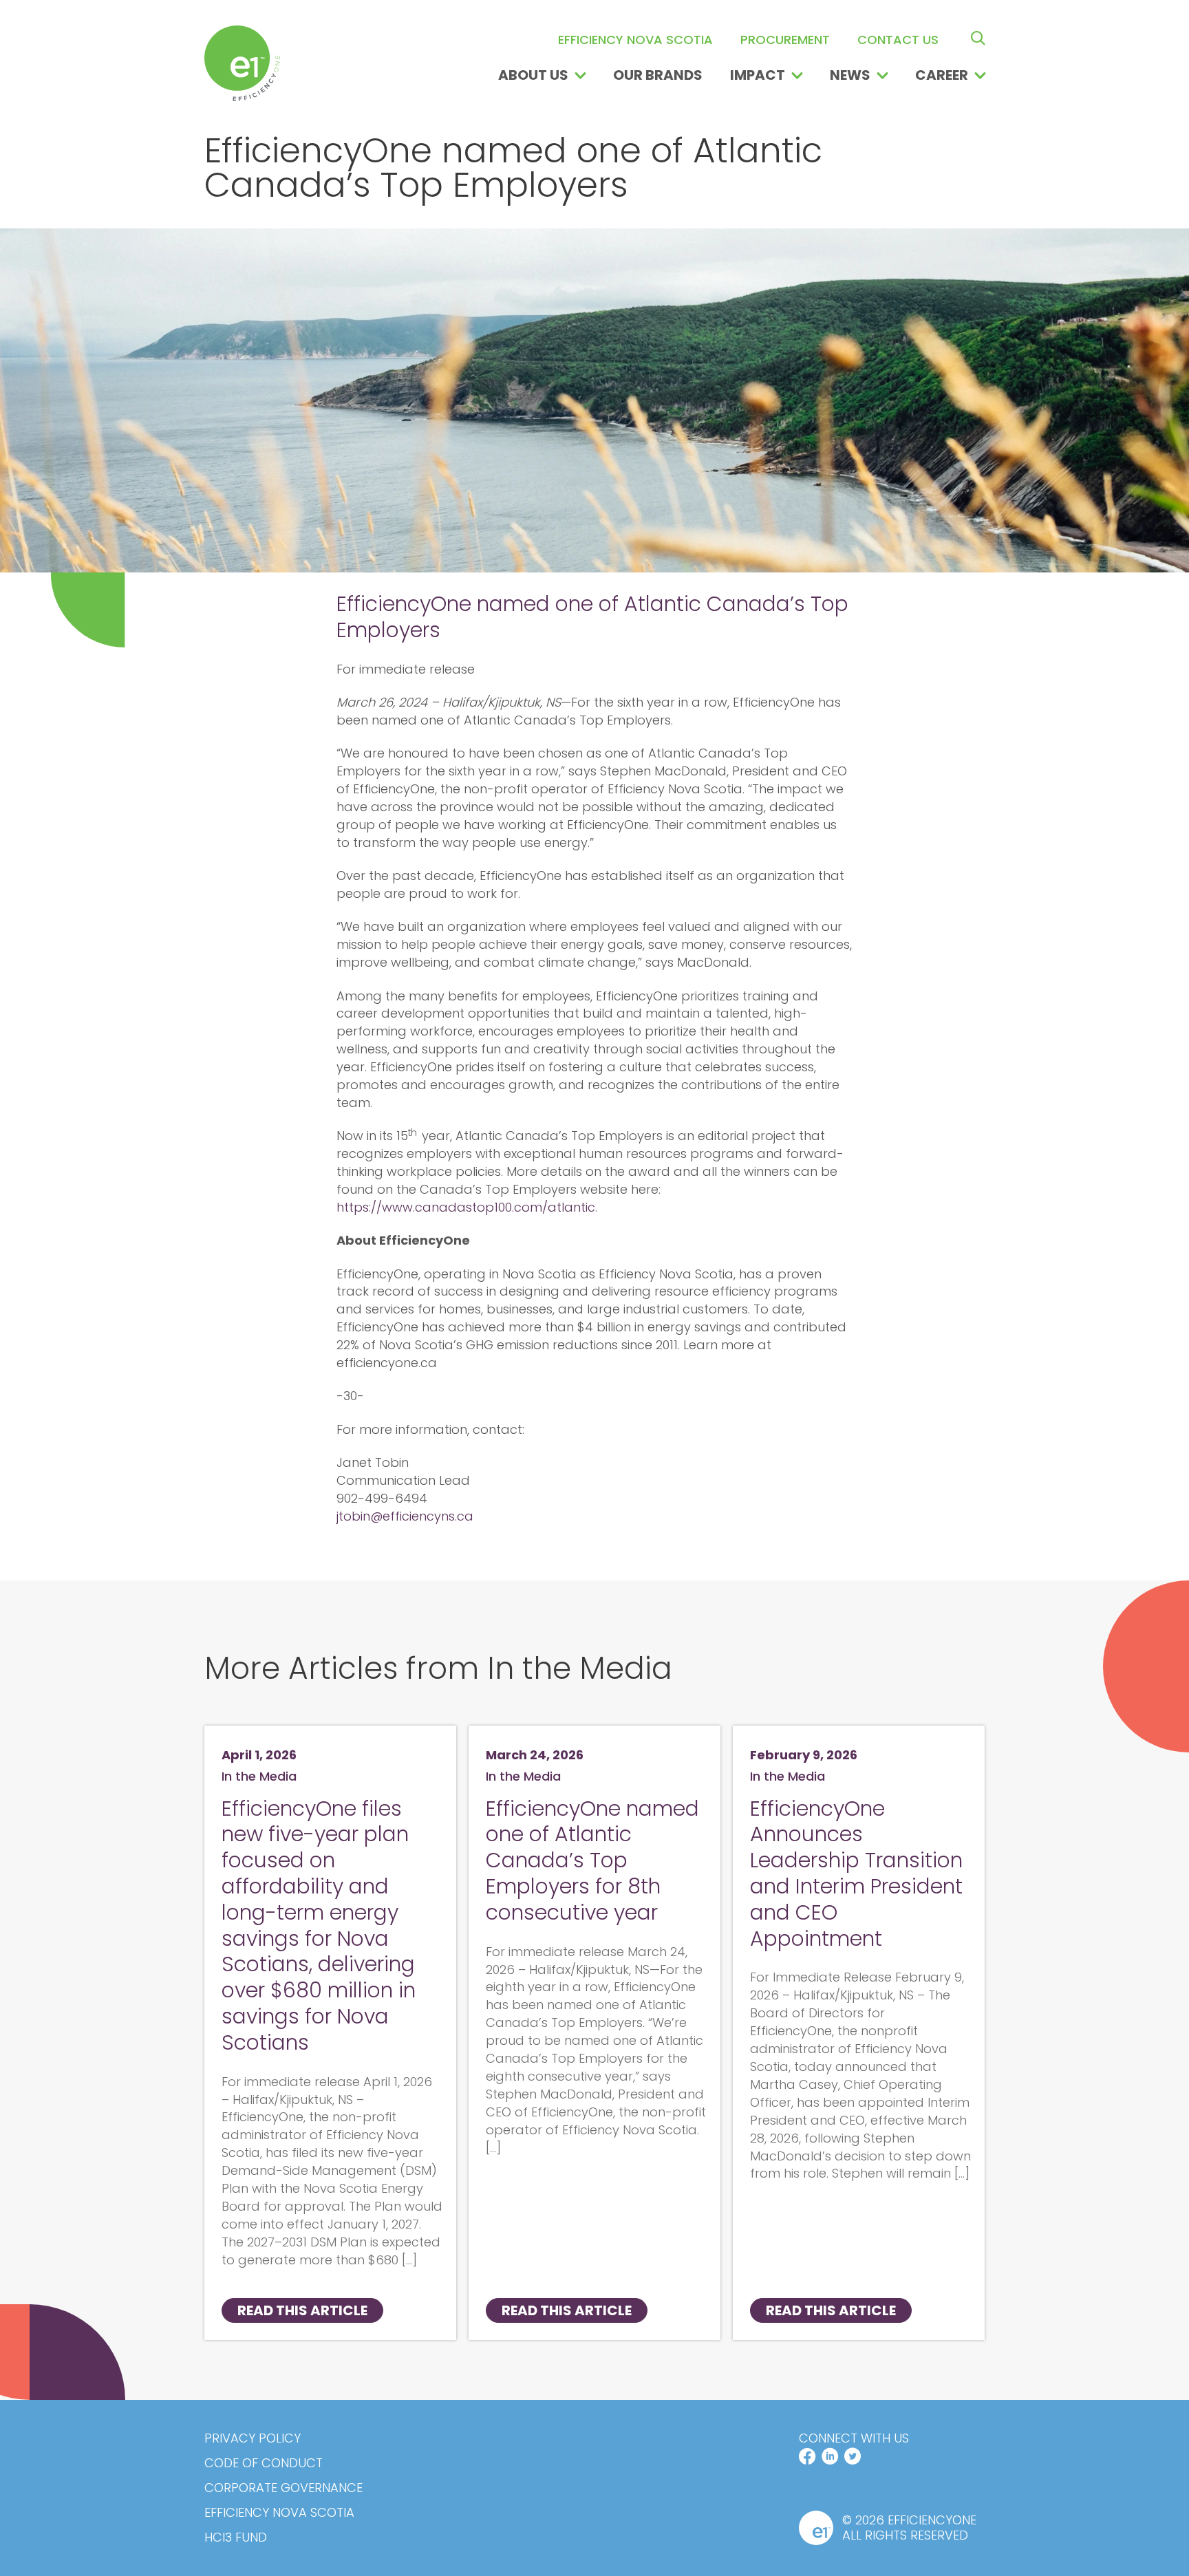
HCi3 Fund (236, 2537)
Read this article (302, 2310)
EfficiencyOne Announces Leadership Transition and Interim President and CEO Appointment (856, 1874)
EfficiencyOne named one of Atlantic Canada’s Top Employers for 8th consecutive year (592, 1860)
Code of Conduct (264, 2463)
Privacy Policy (253, 2438)
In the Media (259, 1776)
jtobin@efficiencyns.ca (405, 1516)
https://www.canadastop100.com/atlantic (466, 1207)
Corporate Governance (283, 2488)
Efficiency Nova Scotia (279, 2513)
